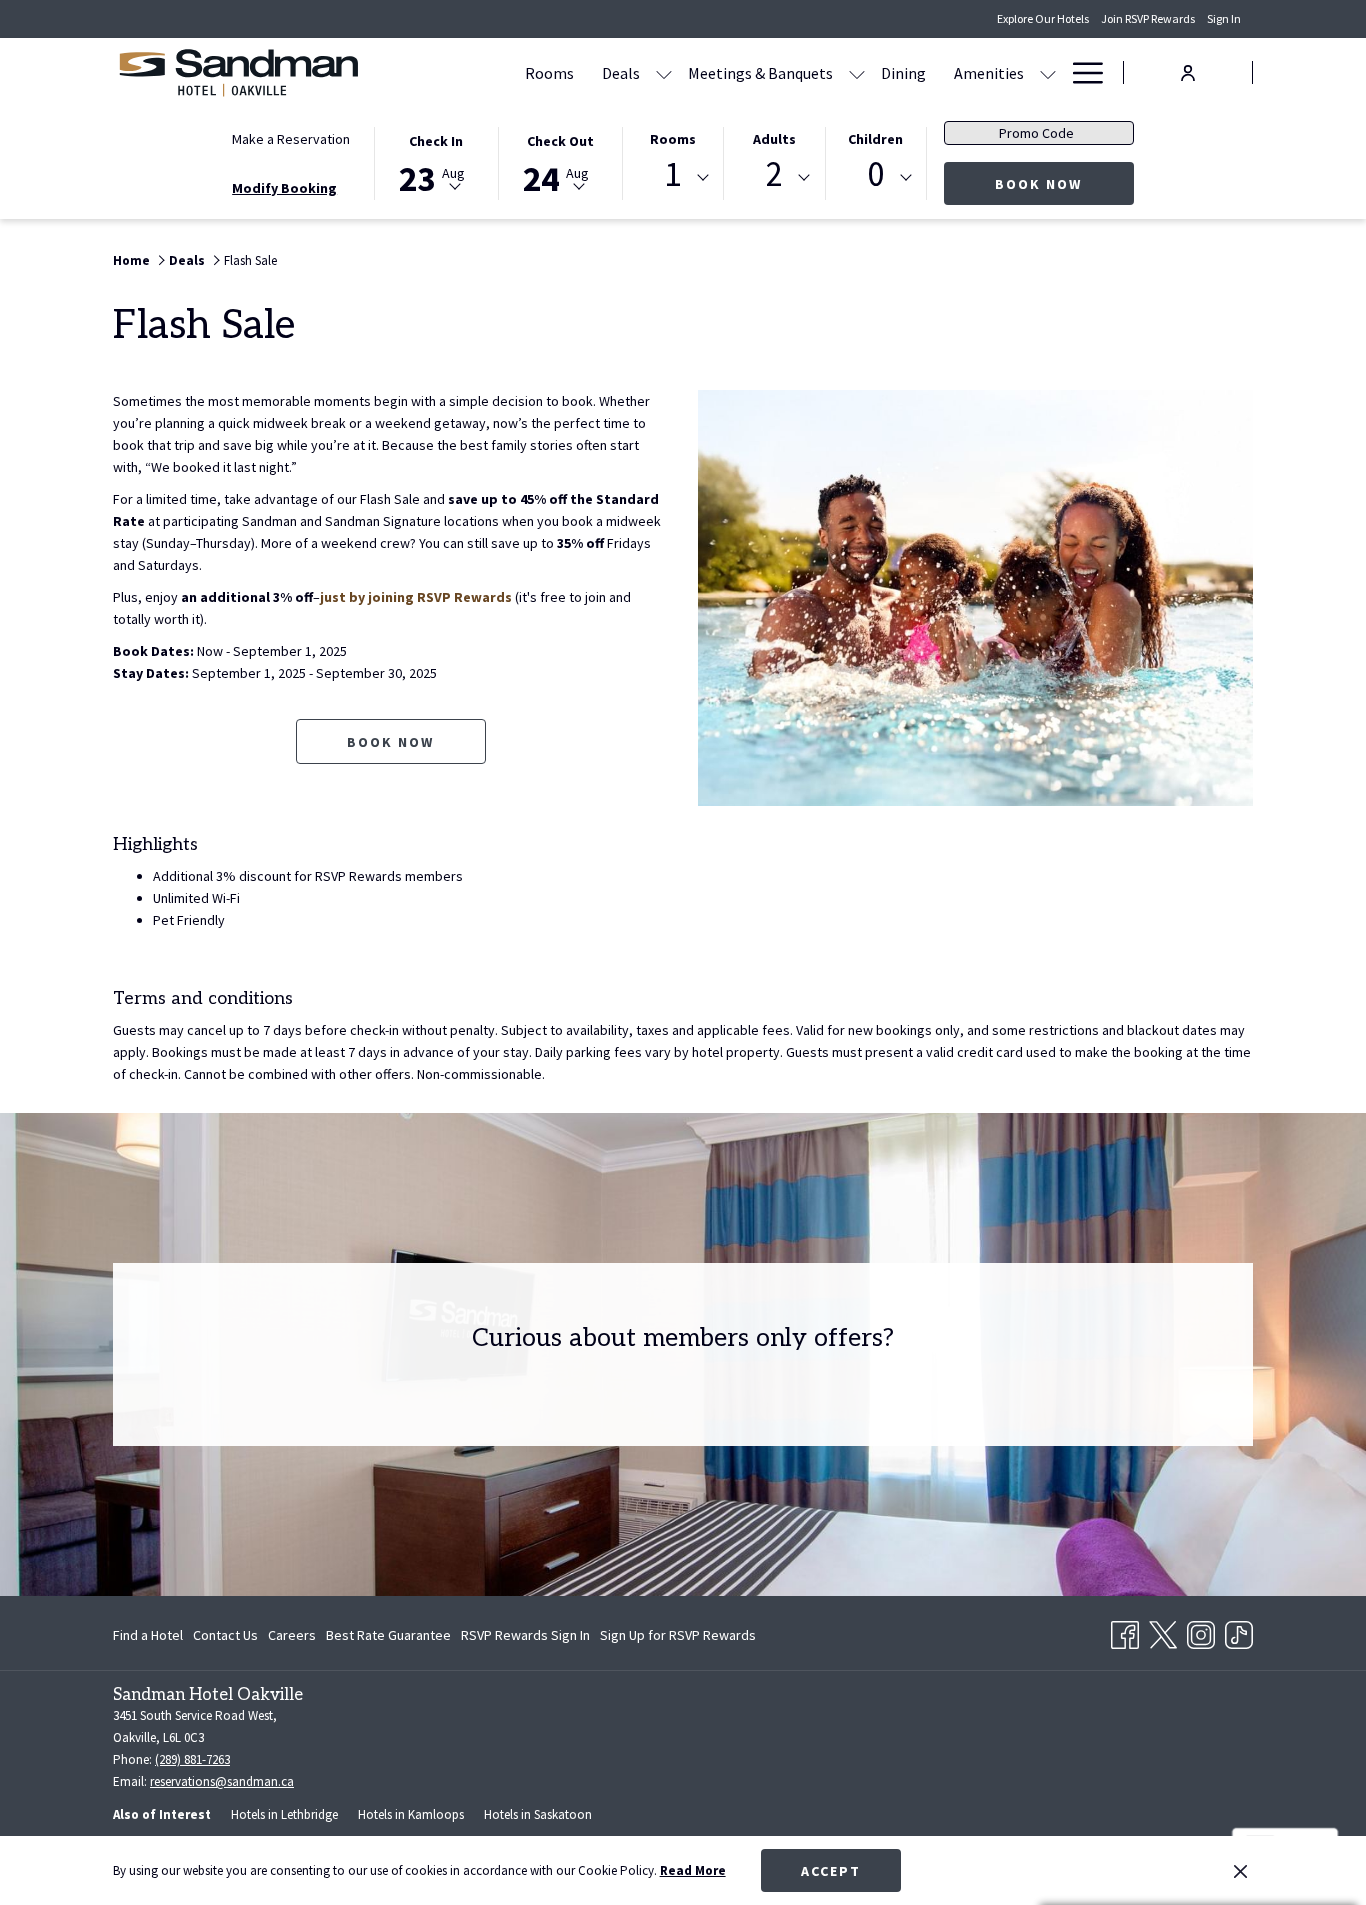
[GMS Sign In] (1188, 71)
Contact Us (225, 1635)
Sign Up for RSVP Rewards (678, 1639)
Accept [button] (831, 1871)
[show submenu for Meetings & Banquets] (857, 72)
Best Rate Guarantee (388, 1635)
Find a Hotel (148, 1635)
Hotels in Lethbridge (284, 1814)
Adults (774, 139)
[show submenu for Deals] (664, 72)
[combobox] (673, 178)
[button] (436, 162)
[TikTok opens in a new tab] (1239, 1631)
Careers (292, 1635)
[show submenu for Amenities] (1048, 72)
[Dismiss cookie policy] (1240, 1871)
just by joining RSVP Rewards (416, 597)
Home (131, 260)
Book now (390, 742)
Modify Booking (284, 188)
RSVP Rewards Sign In (525, 1639)
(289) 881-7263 (192, 1759)
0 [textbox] (875, 174)
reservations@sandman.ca (222, 1781)
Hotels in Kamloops (411, 1814)
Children (875, 139)
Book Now (1064, 183)
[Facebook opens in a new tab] (1125, 1631)
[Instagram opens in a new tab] (1201, 1631)
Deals (187, 260)
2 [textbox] (774, 174)
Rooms (673, 139)
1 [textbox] (672, 174)
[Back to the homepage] (238, 72)
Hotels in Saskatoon (538, 1814)
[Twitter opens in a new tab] (1163, 1631)
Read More (693, 1870)
